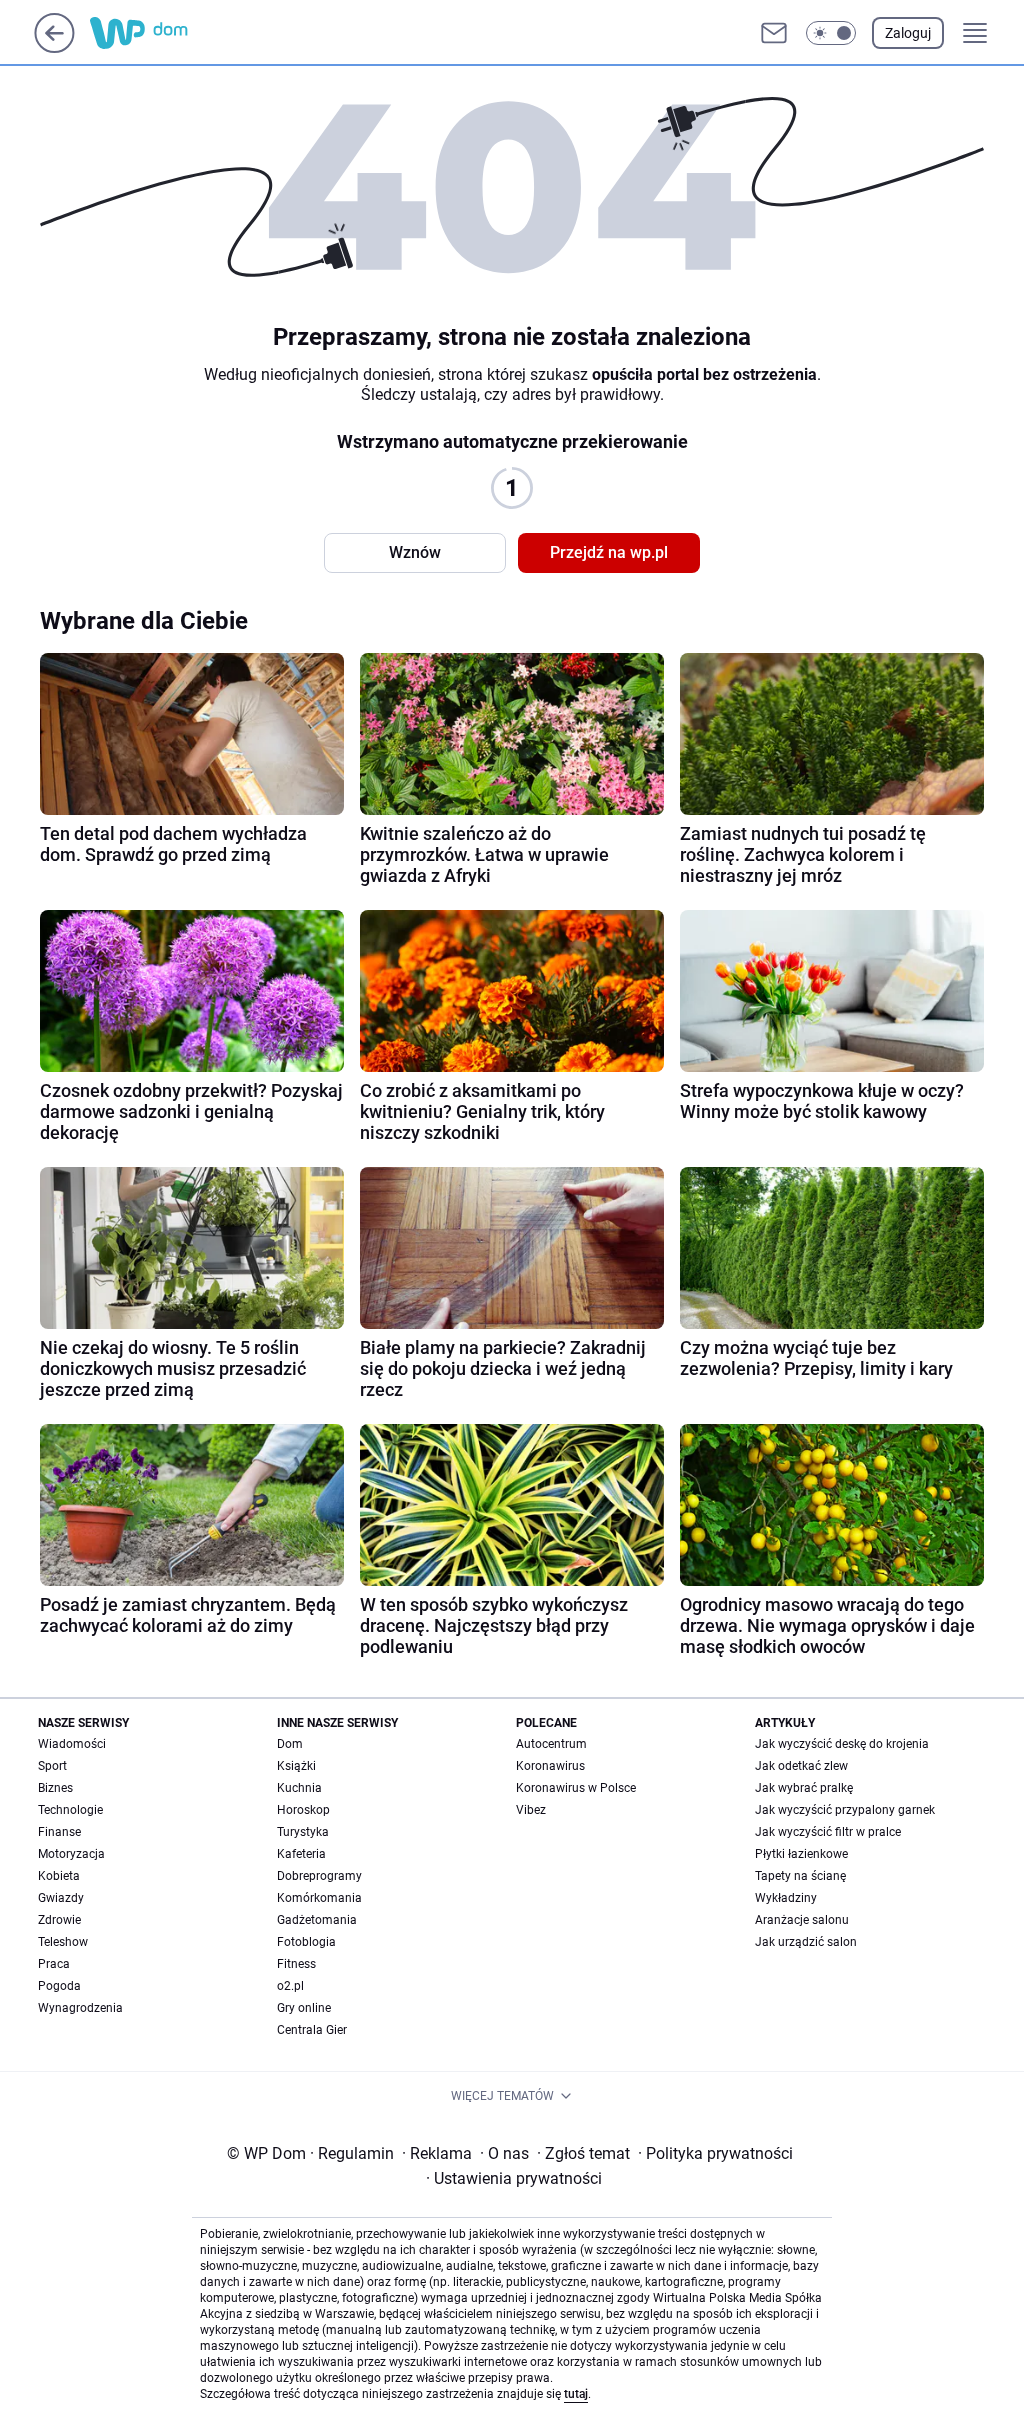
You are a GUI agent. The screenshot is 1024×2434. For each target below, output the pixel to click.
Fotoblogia (306, 1942)
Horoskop (303, 1810)
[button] (831, 33)
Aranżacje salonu (802, 1920)
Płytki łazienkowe (801, 1854)
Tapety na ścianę (800, 1876)
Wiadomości (72, 1744)
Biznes (55, 1788)
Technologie (70, 1810)
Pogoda (59, 1986)
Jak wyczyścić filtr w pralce (828, 1832)
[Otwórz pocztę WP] (774, 33)
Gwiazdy (61, 1898)
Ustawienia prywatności (514, 2178)
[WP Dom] (181, 33)
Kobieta (59, 1876)
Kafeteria (301, 1854)
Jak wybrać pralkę (804, 1788)
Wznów (415, 552)
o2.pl (290, 1986)
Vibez (531, 1810)
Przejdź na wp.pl (609, 552)
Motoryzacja (71, 1854)
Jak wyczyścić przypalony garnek (845, 1810)
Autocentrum (551, 1744)
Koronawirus (550, 1766)
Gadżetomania (317, 1920)
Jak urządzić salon (806, 1942)
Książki (296, 1766)
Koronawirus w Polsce (576, 1788)
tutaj (576, 2394)
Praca (54, 1964)
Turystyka (303, 1832)
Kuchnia (299, 1788)
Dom (290, 1744)
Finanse (59, 1832)
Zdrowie (59, 1920)
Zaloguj (908, 33)
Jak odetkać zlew (801, 1766)
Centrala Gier (312, 2030)
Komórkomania (319, 1898)
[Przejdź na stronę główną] (54, 47)
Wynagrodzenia (80, 2008)
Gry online (304, 2008)
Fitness (296, 1964)
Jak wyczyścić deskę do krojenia (842, 1744)
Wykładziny (786, 1898)
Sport (52, 1766)
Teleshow (63, 1942)
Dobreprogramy (319, 1876)
